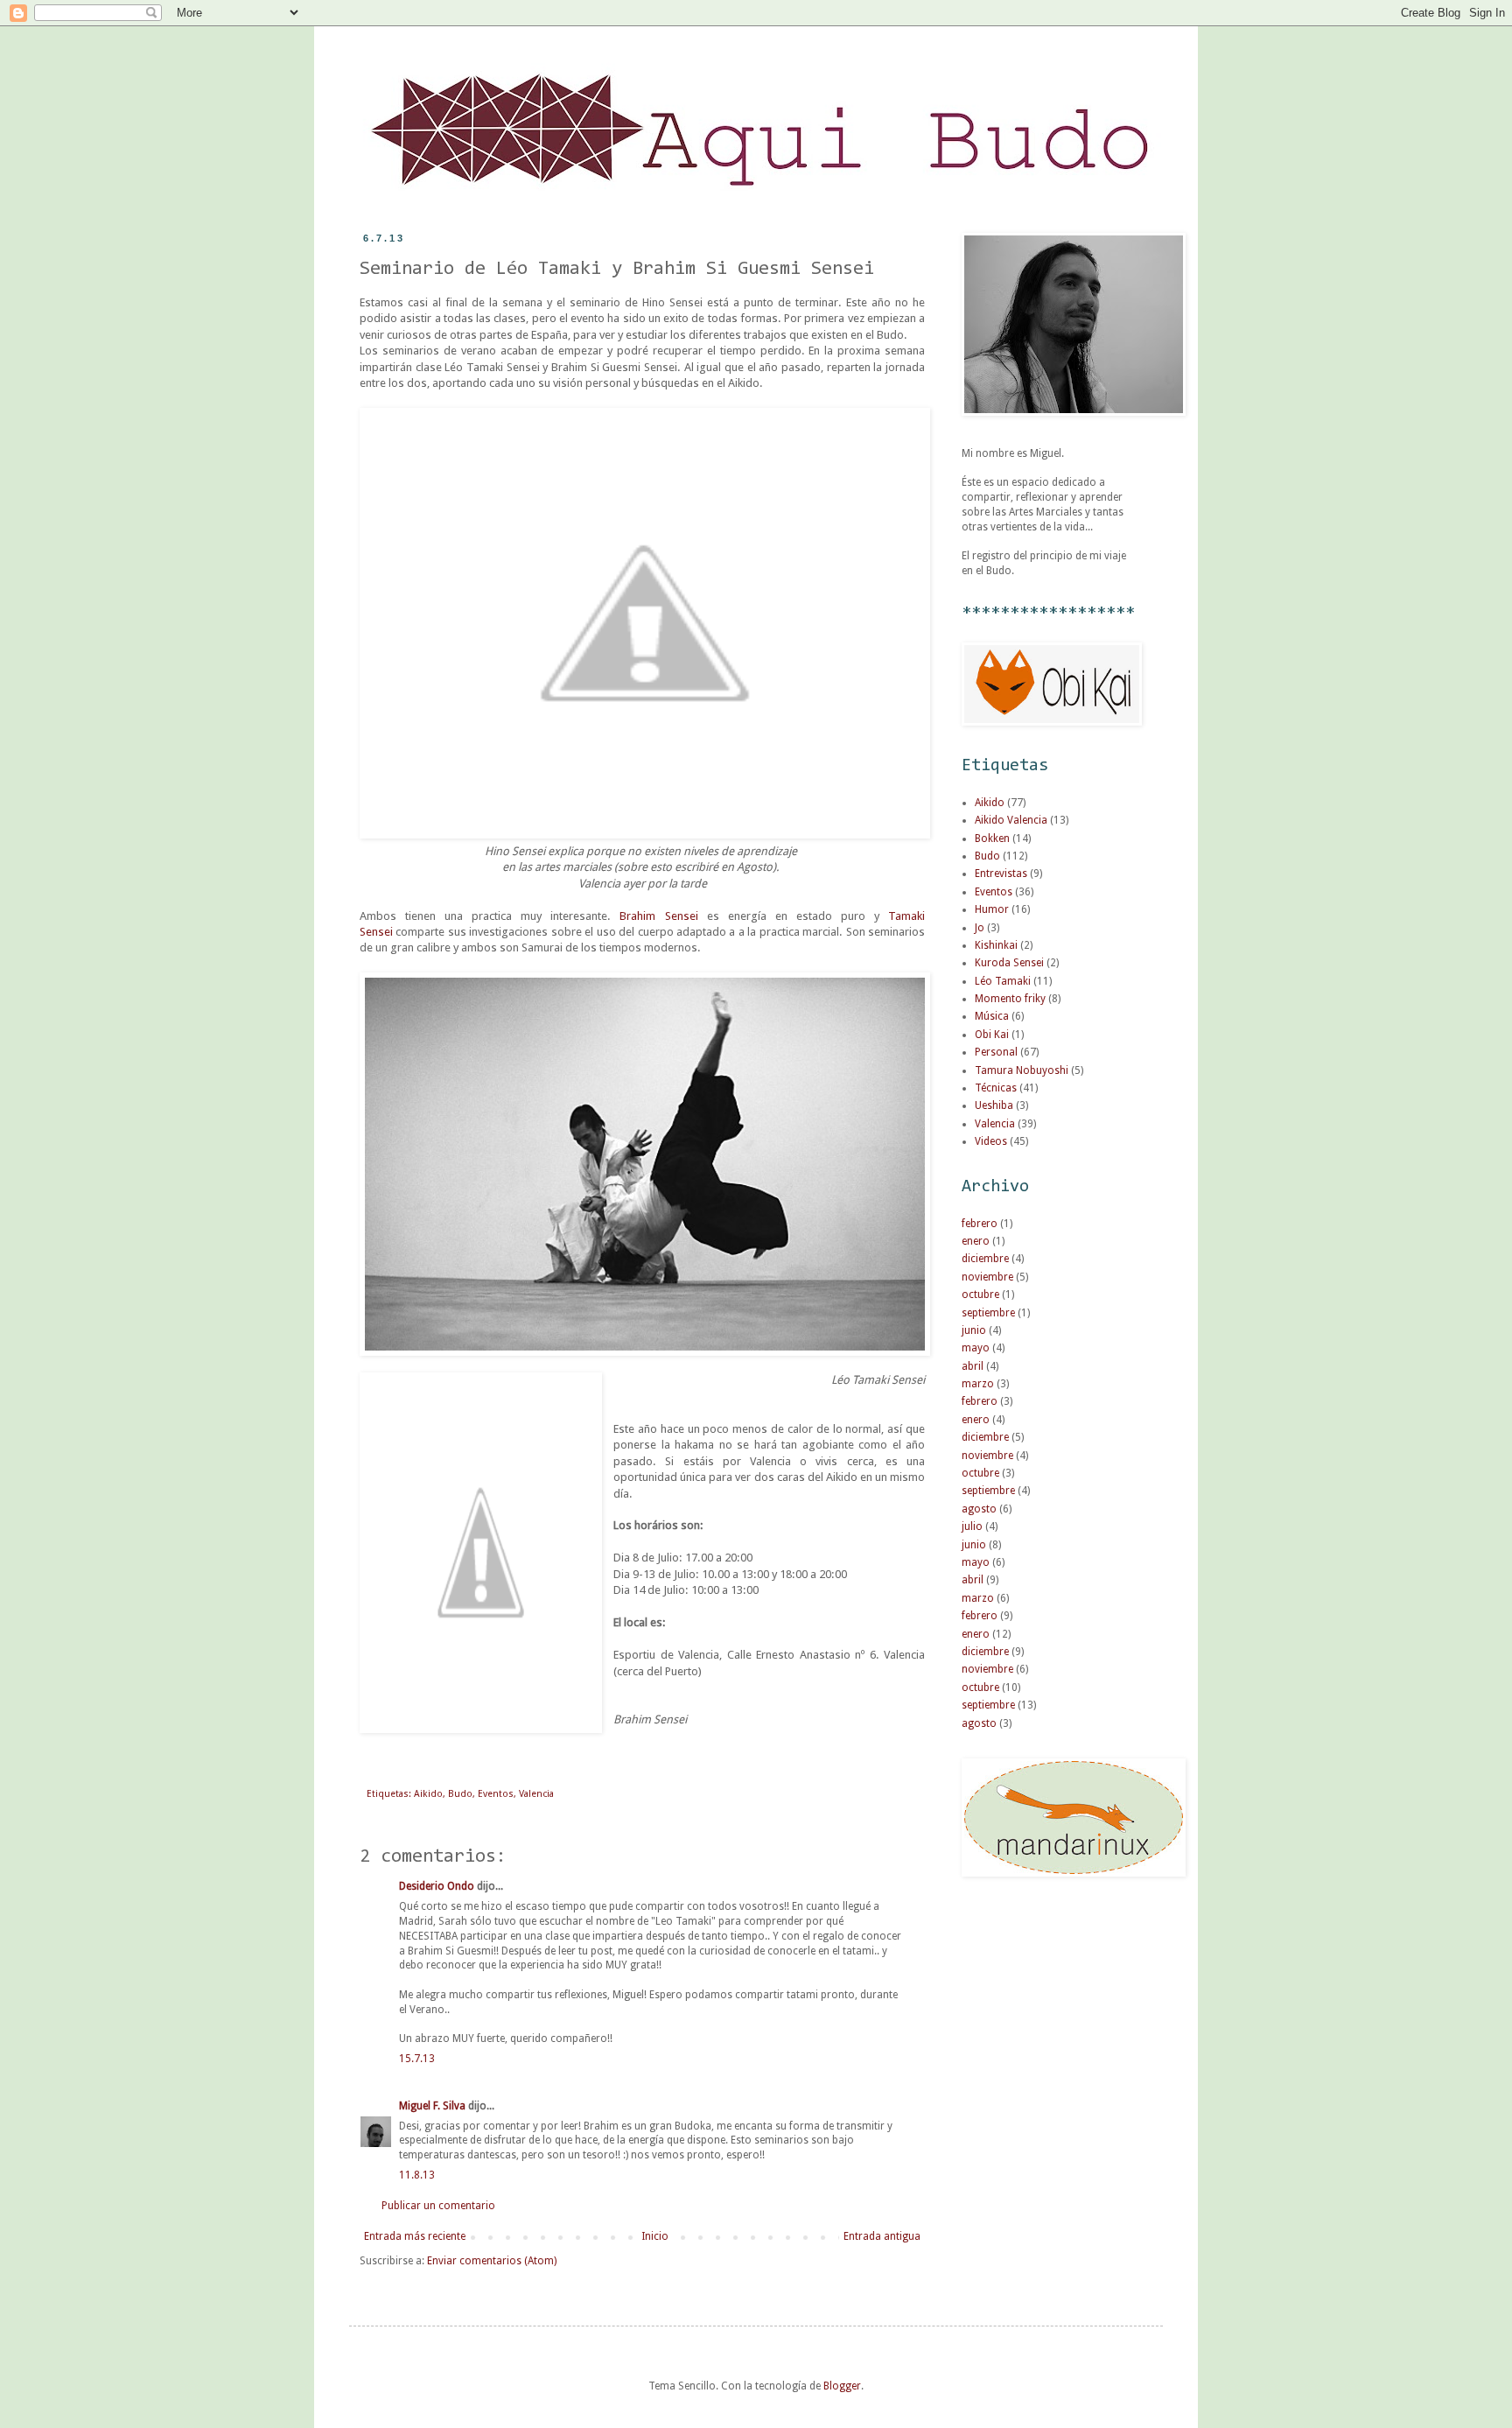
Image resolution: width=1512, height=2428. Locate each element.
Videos (991, 1141)
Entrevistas (1001, 874)
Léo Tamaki (1003, 981)
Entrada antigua (882, 2236)
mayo (976, 1348)
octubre (980, 1295)
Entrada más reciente (415, 2236)
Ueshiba (994, 1105)
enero (976, 1241)
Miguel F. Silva (432, 2106)
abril (973, 1366)
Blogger (842, 2386)
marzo (978, 1384)
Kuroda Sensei (1009, 963)
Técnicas (996, 1088)
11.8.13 (417, 2175)
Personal (996, 1052)
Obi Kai (992, 1035)
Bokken (992, 839)
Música (992, 1016)
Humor (992, 909)
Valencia (536, 1794)
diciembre (985, 1259)
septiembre (988, 1313)
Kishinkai (996, 945)
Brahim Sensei (658, 916)
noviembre (987, 1277)
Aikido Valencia (1011, 820)
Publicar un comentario (438, 2206)
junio (974, 1330)
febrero (980, 1224)
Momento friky (1010, 999)
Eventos (496, 1794)
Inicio (655, 2236)
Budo (460, 1794)
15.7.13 (417, 2059)
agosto (979, 1509)
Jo (980, 928)
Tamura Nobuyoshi (1022, 1070)
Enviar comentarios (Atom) (492, 2261)
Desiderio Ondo (437, 1886)
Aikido (428, 1794)
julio (972, 1526)
